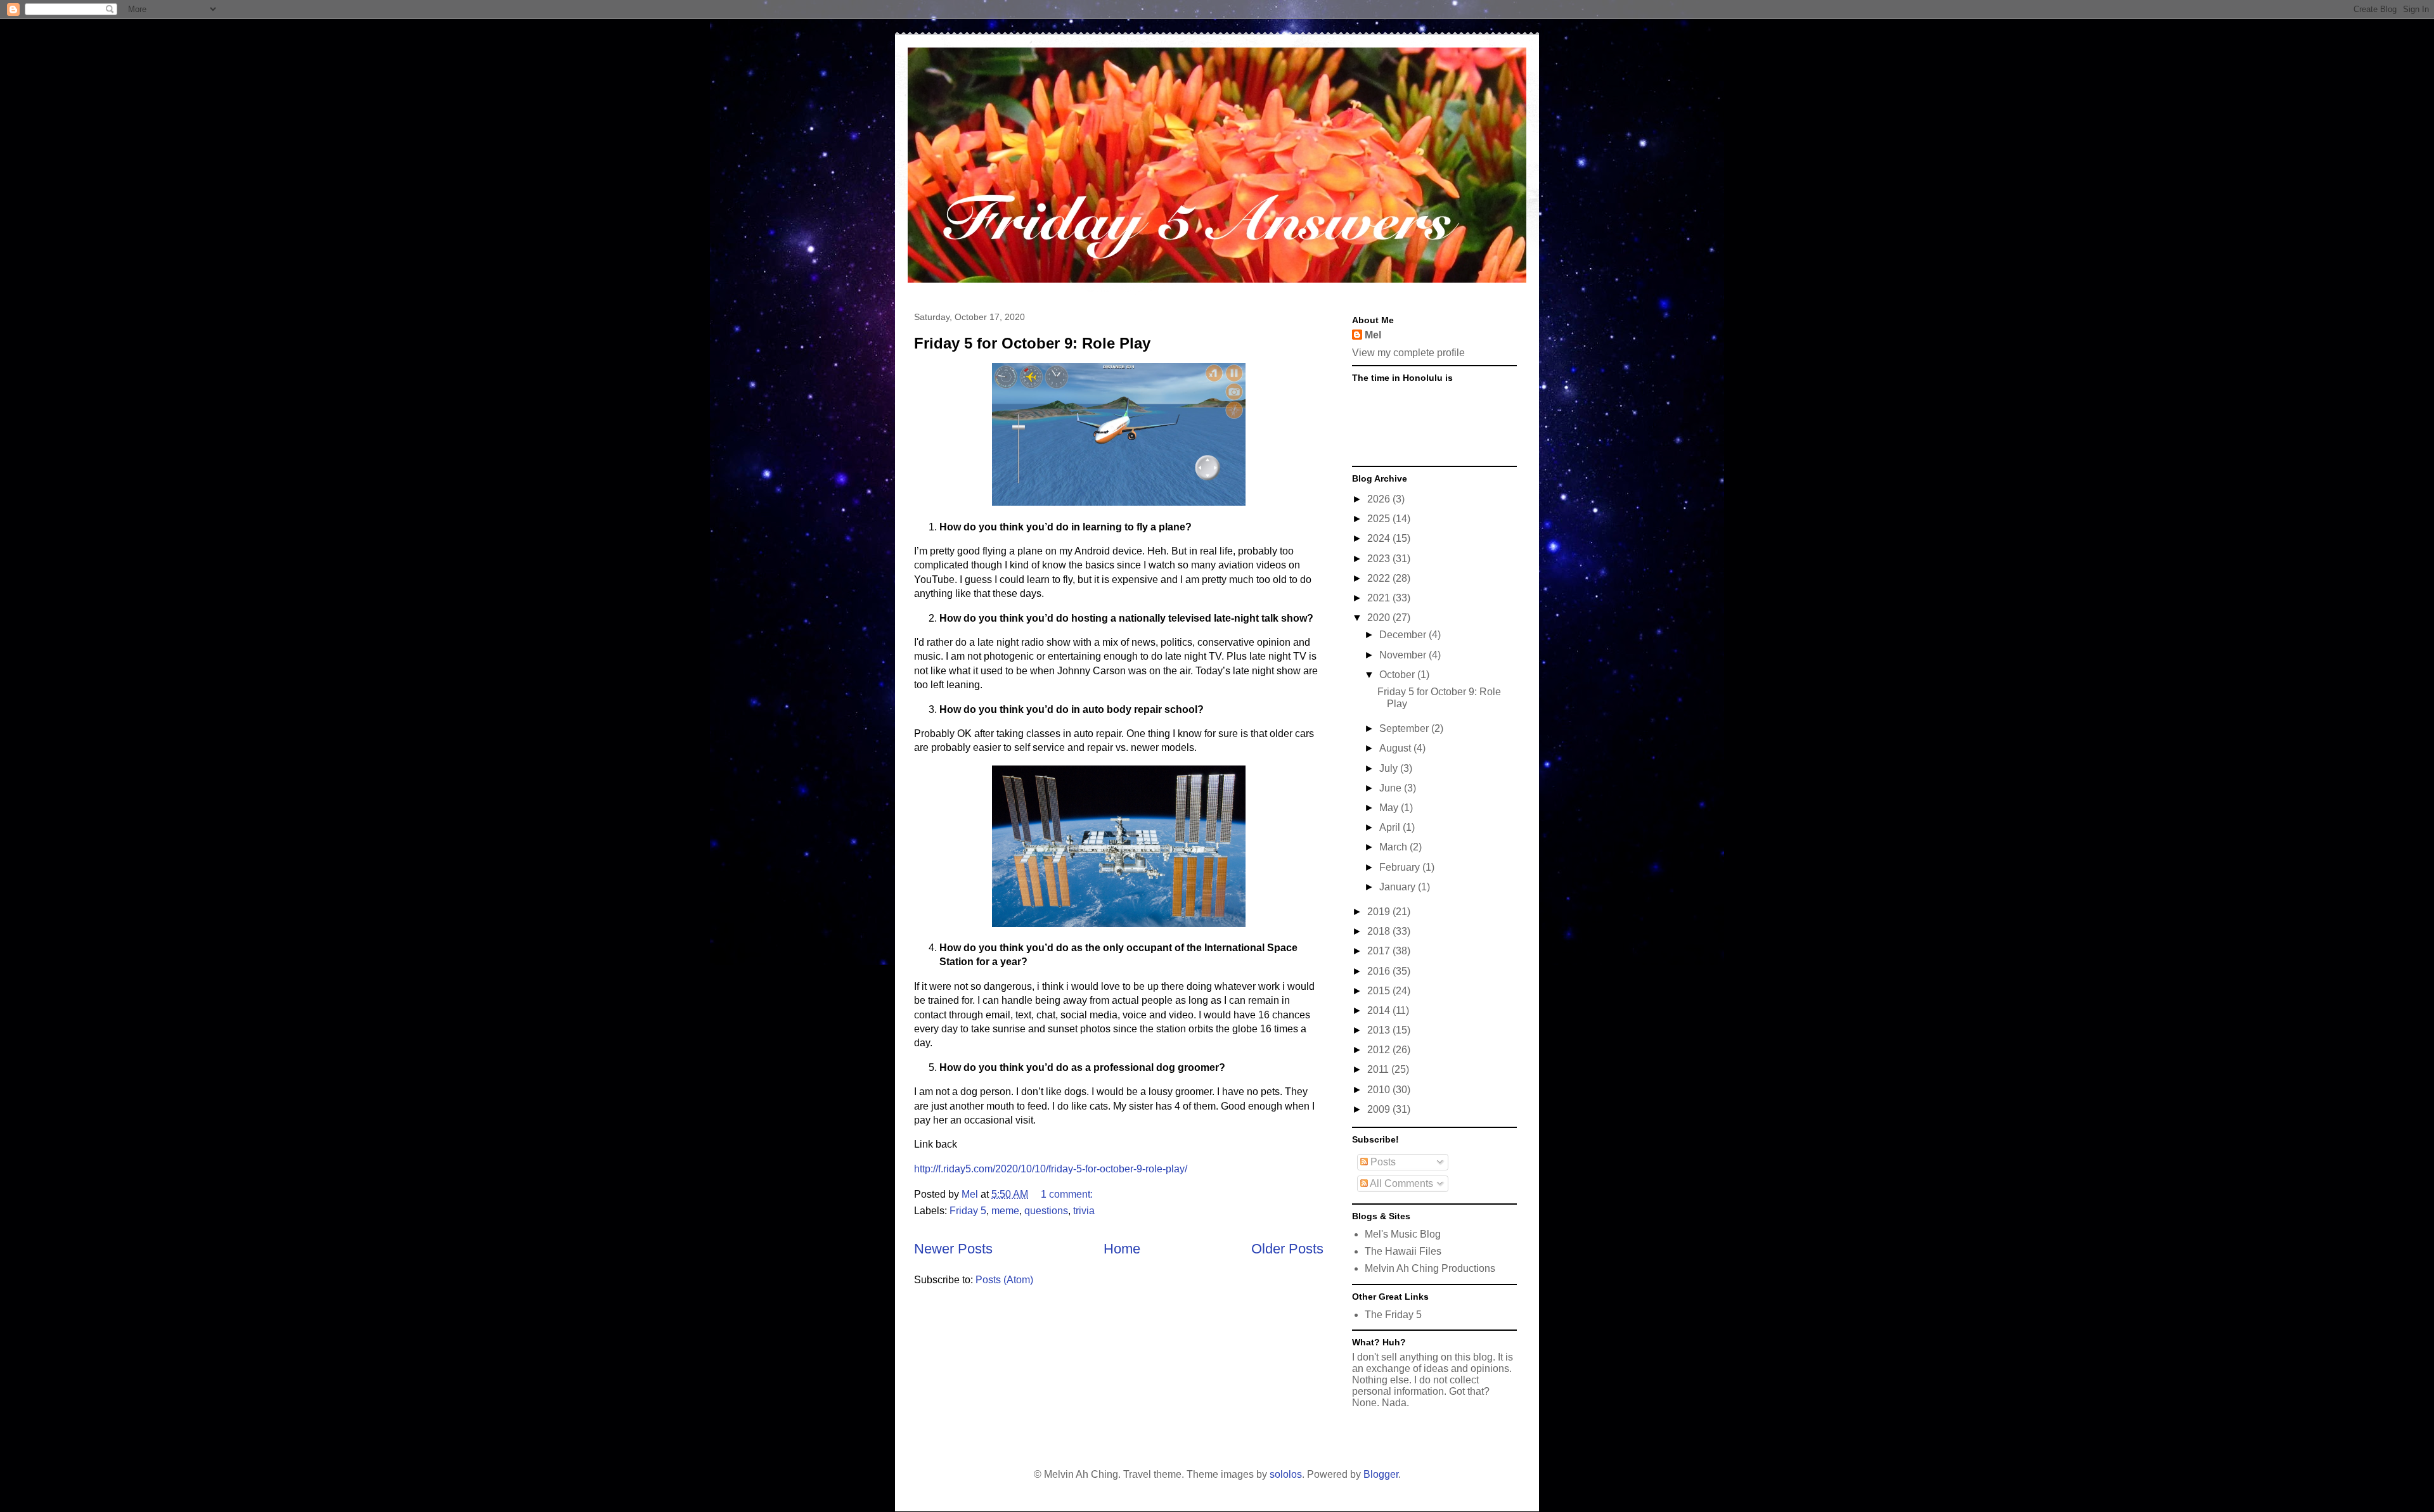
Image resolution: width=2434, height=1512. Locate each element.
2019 (1380, 912)
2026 (1380, 499)
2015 (1380, 991)
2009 (1380, 1109)
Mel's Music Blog (1403, 1234)
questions (1046, 1211)
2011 (1379, 1069)
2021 (1380, 598)
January (1399, 887)
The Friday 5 (1393, 1315)
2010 (1380, 1090)
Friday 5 (968, 1211)
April (1391, 827)
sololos (1286, 1474)
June (1392, 788)
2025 (1380, 519)
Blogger (1381, 1474)
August (1396, 748)
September (1405, 728)
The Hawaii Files (1403, 1251)
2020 (1380, 618)
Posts (1382, 1162)
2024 (1380, 538)
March (1394, 847)
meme (1005, 1211)
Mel (1373, 335)
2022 (1380, 578)
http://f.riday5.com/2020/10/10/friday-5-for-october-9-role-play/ (1051, 1169)
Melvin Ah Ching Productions (1430, 1268)
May (1390, 808)
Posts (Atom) (1004, 1280)
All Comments (1401, 1183)
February (1401, 867)
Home (1122, 1249)
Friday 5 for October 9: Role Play (1032, 343)
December (1404, 635)
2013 (1380, 1030)
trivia (1084, 1211)
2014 (1380, 1010)
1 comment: (1068, 1194)
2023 (1380, 559)
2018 (1380, 931)
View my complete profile (1408, 353)
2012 (1380, 1050)
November (1404, 655)
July (1390, 768)
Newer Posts (953, 1249)
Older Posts (1287, 1249)
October (1398, 675)
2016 (1380, 971)
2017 (1380, 951)
